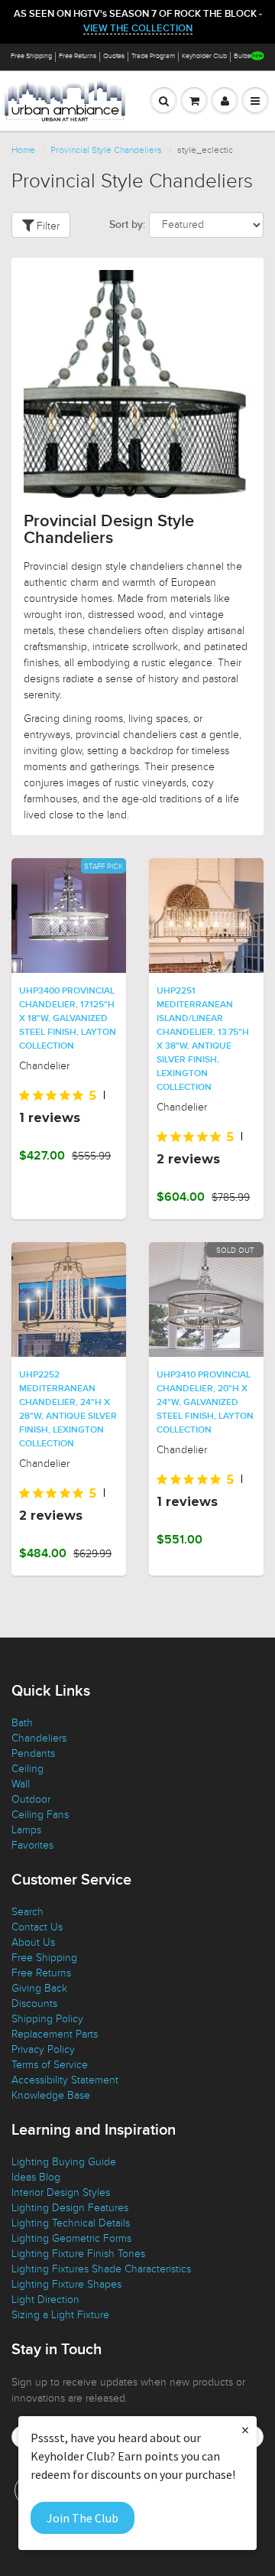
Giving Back (39, 1988)
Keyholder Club (204, 56)
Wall (21, 1784)
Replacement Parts (55, 2034)
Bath (22, 1723)
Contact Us (37, 1927)
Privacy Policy (43, 2049)
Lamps (26, 1830)
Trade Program (153, 56)
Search (27, 1912)
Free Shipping (31, 56)
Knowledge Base (51, 2095)
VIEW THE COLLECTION (138, 29)
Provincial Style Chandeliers (106, 150)
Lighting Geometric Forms (71, 2238)
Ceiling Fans (40, 1815)
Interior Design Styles (61, 2192)
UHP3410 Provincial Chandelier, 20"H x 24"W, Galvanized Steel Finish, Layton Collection (205, 1403)
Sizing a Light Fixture (60, 2315)
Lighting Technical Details (71, 2223)
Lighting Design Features (70, 2208)
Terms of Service (50, 2065)
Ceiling (27, 1769)
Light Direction (45, 2300)
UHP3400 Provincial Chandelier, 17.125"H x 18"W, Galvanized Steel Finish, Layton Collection (68, 1019)
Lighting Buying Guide (64, 2162)
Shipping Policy (47, 2019)
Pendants (33, 1753)
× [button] (245, 2430)
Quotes (114, 56)
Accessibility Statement (65, 2080)
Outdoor (31, 1799)
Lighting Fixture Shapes (66, 2284)
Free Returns (78, 56)
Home (23, 150)
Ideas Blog (36, 2177)
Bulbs (242, 56)
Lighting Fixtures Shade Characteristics (101, 2269)
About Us (33, 1942)
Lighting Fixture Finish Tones (78, 2254)
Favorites (32, 1845)
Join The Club (82, 2518)
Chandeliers (39, 1738)
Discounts (34, 2004)
